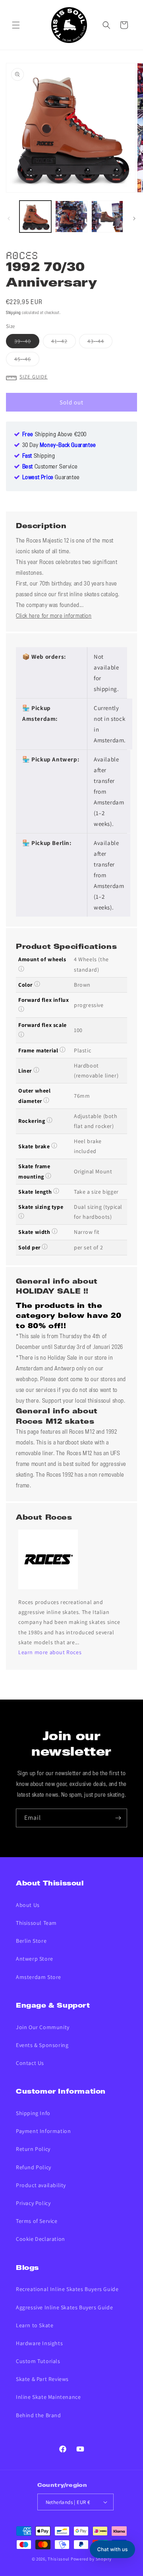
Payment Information (43, 2131)
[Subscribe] (118, 1818)
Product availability (41, 2185)
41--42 (64, 343)
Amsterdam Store (39, 1977)
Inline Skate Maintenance (48, 2397)
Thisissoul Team (36, 1923)
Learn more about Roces (50, 1652)
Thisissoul (59, 2559)
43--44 (100, 343)
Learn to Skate (35, 2325)
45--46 (27, 361)
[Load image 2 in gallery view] (71, 217)
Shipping (14, 313)
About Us (28, 1905)
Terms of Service (37, 2221)
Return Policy (33, 2149)
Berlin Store (31, 1941)
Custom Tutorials (38, 2361)
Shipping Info (33, 2113)
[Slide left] (9, 219)
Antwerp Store (35, 1959)
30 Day (59, 445)
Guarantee (51, 478)
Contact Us (30, 2063)
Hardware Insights (39, 2343)
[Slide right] (134, 219)
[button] (16, 25)
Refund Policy (34, 2167)
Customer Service (50, 467)
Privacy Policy (33, 2203)
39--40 (27, 343)
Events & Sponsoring (42, 2045)
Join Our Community (43, 2027)
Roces (22, 254)
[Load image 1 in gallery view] (35, 217)
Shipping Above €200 (54, 435)
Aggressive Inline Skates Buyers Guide (64, 2307)
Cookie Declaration (41, 2239)
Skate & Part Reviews (42, 2379)
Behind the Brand (39, 2415)
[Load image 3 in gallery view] (107, 217)
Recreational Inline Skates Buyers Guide (67, 2289)
